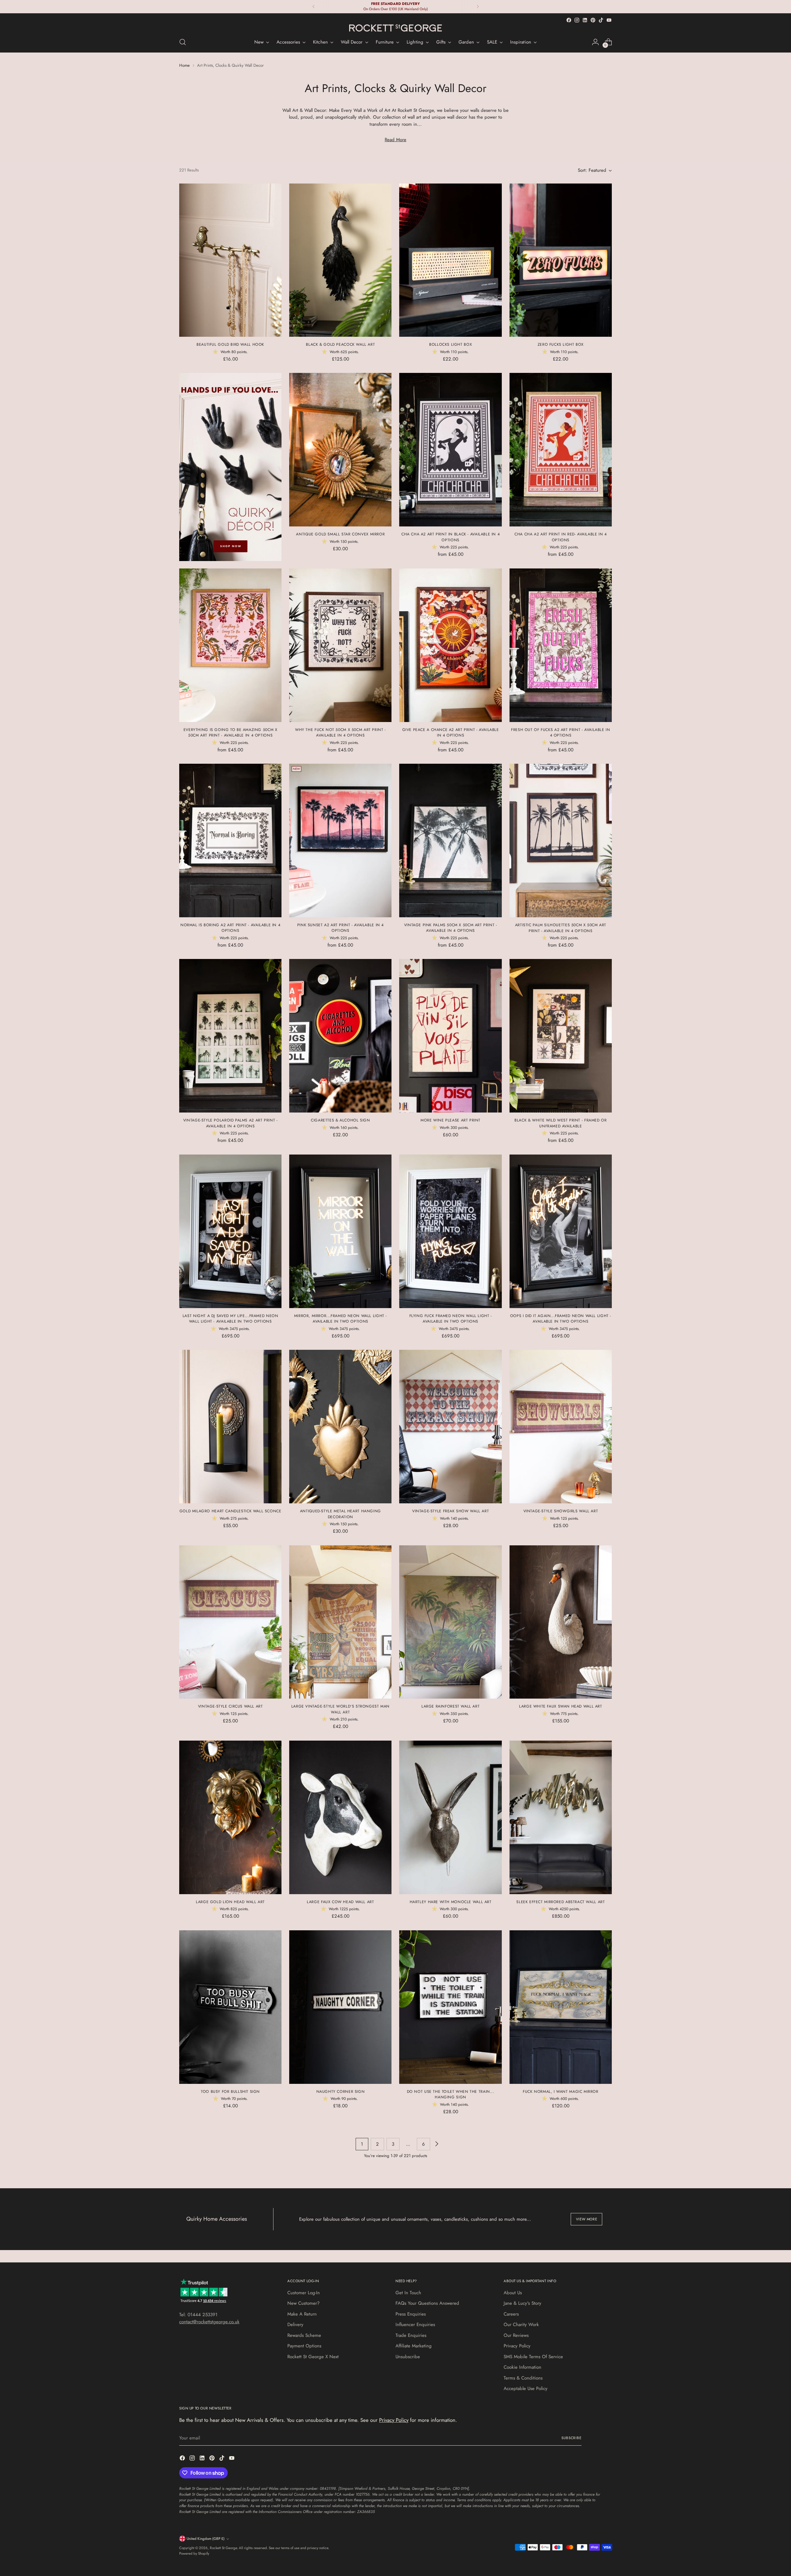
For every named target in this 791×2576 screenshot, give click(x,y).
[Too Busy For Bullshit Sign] (230, 2007)
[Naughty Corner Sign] (340, 2007)
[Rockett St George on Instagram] (577, 20)
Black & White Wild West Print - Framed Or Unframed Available (560, 1123)
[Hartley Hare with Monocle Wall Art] (450, 1817)
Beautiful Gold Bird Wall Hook (230, 344)
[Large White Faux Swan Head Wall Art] (561, 1622)
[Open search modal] (183, 42)
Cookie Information (522, 2367)
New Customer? (303, 2303)
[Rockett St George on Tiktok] (601, 20)
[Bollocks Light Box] (450, 260)
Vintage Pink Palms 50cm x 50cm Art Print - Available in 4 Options (451, 928)
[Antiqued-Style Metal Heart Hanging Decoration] (340, 1427)
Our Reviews (516, 2335)
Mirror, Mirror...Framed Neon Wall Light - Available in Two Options (341, 1319)
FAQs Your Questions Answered (427, 2303)
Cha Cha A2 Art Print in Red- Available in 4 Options (561, 537)
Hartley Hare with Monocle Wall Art (451, 1902)
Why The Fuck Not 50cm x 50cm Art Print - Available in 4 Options (341, 733)
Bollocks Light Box (450, 344)
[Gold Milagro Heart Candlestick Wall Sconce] (230, 1427)
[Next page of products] (436, 2144)
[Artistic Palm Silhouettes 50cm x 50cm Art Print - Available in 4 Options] (561, 840)
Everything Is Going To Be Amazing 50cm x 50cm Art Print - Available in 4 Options (231, 733)
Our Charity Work (521, 2325)
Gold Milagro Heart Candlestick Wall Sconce (231, 1511)
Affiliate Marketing (414, 2346)
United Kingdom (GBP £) (206, 2539)
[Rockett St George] (395, 28)
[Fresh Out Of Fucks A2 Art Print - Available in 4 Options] (561, 645)
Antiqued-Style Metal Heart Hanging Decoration (341, 1514)
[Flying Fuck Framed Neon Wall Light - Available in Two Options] (450, 1231)
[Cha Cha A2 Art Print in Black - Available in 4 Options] (450, 450)
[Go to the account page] (595, 42)
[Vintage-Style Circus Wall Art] (230, 1622)
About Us (513, 2293)
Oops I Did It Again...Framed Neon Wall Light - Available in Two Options (561, 1319)
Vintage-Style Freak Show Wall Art (450, 1511)
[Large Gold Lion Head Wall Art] (230, 1817)
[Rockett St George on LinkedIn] (585, 20)
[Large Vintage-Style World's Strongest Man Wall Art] (340, 1622)
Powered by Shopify (194, 2553)
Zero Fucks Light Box (561, 344)
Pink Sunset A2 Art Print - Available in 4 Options (341, 928)
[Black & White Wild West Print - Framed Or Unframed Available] (561, 1036)
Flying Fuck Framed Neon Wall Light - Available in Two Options (451, 1319)
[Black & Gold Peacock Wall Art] (340, 260)
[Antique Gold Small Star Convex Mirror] (340, 450)
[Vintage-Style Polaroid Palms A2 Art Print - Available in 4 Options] (230, 1036)
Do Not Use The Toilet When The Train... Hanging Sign (451, 2094)
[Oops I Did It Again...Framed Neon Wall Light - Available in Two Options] (561, 1231)
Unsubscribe (408, 2357)
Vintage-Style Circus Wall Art (231, 1706)
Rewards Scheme (304, 2335)
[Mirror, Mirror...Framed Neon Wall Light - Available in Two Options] (340, 1231)
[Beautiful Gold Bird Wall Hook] (230, 260)
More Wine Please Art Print (450, 1120)
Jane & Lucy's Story (522, 2303)
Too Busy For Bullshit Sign (230, 2092)
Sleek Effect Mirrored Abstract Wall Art (560, 1902)
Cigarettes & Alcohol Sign (340, 1120)
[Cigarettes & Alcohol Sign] (340, 1036)
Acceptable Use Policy (526, 2388)
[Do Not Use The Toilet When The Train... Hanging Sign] (450, 2007)
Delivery (295, 2325)
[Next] (478, 7)
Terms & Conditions (523, 2378)
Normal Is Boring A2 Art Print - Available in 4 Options (230, 928)
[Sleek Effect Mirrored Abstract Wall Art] (561, 1817)
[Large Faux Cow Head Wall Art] (340, 1817)
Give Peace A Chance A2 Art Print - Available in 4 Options (451, 733)
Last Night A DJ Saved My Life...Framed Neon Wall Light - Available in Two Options (231, 1319)
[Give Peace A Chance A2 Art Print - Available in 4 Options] (450, 645)
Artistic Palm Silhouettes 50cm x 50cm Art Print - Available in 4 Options (561, 928)
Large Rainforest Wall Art (450, 1706)
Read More (395, 140)
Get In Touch (408, 2293)
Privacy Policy (517, 2346)
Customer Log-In (304, 2293)
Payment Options (304, 2346)
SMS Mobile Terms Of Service (533, 2357)
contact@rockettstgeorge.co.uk (209, 2322)
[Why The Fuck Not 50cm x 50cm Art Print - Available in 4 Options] (340, 645)
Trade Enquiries (411, 2335)
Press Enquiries (411, 2314)
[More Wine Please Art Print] (450, 1036)
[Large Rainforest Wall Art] (450, 1622)
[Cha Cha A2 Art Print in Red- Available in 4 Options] (561, 450)
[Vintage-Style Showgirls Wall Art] (561, 1427)
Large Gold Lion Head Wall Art (230, 1902)
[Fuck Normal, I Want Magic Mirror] (561, 2007)
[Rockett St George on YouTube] (609, 20)
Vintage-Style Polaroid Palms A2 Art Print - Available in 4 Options (231, 1123)
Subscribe (571, 2438)
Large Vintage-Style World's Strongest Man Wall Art (341, 1709)
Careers (511, 2314)
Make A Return (302, 2314)
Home (184, 65)
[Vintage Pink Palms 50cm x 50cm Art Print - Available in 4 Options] (450, 840)
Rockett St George (223, 2548)
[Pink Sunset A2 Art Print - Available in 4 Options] (340, 840)
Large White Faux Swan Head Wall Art (561, 1706)
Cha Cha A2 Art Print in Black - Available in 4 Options (450, 537)
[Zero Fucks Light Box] (561, 260)
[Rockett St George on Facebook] (569, 20)
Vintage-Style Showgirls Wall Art (561, 1511)
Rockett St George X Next (313, 2357)
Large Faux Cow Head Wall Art (340, 1902)
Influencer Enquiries (415, 2325)
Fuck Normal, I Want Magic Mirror (561, 2092)
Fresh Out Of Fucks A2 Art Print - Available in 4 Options (560, 733)
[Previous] (314, 7)
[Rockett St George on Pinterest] (593, 20)
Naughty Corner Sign (341, 2092)
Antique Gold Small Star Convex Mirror (340, 534)
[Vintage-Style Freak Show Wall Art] (450, 1427)
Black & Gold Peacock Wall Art (340, 344)
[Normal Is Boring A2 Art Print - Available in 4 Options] (230, 840)
